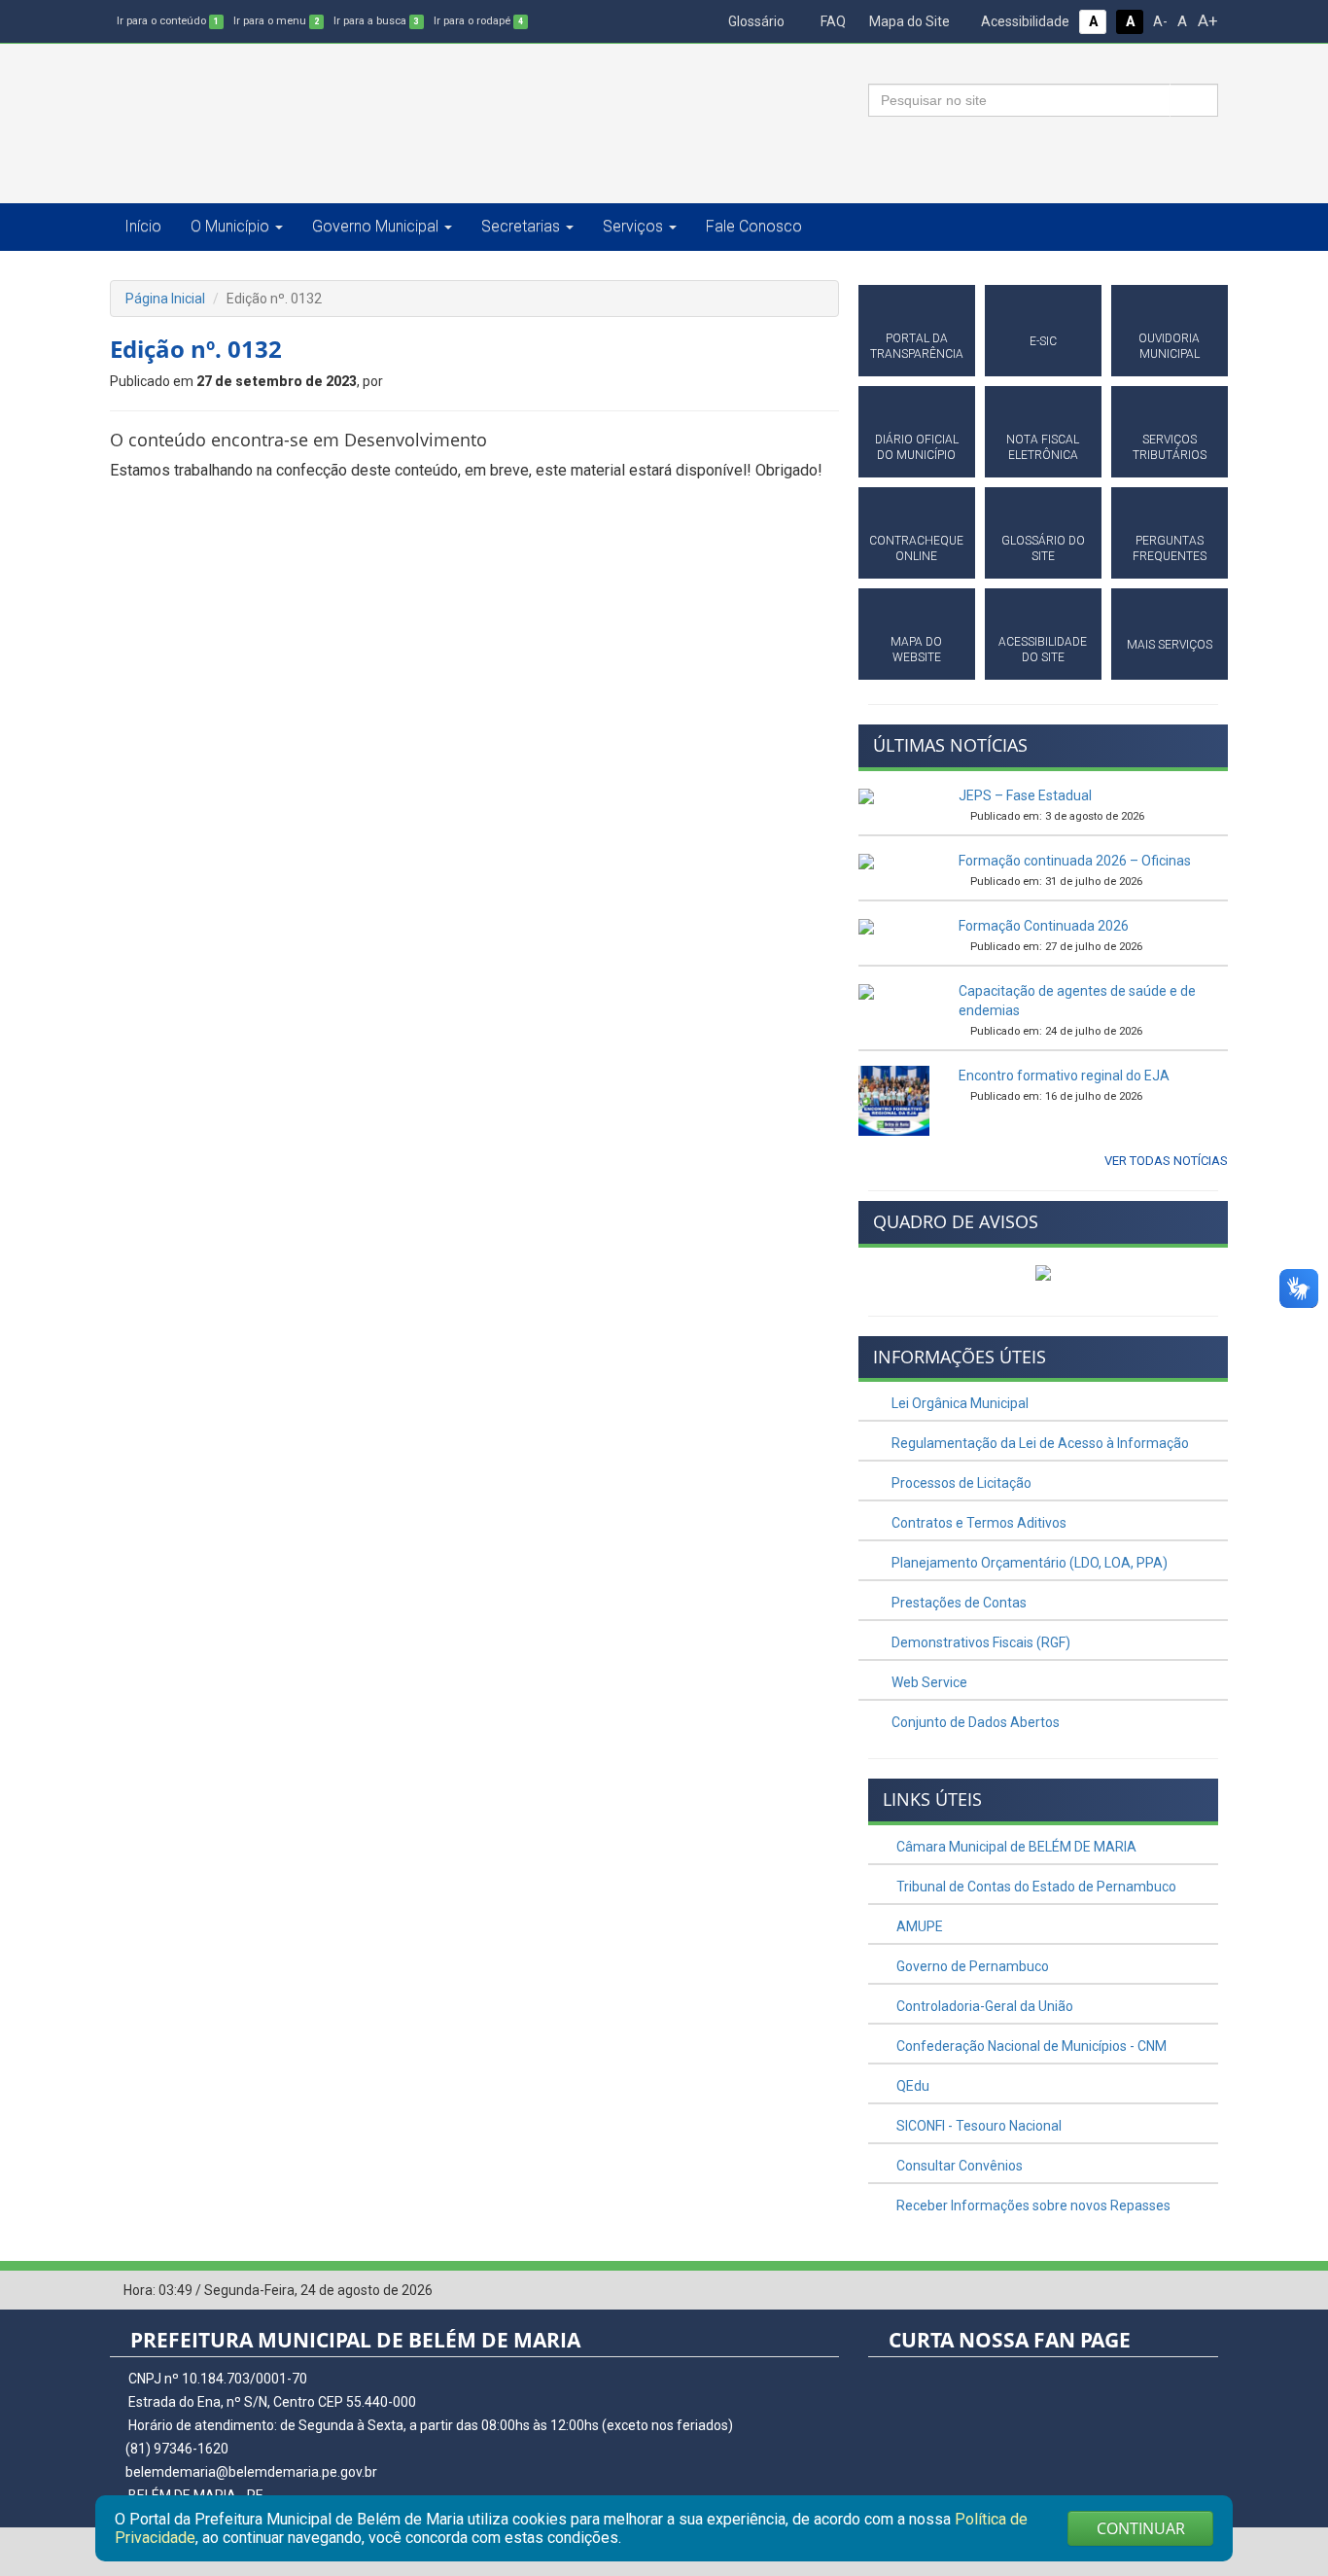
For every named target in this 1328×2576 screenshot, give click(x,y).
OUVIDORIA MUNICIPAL (1169, 346)
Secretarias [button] (521, 226)
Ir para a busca (376, 21)
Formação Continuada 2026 (1044, 926)
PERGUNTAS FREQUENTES (1170, 548)
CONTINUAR (1141, 2528)
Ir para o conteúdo (168, 21)
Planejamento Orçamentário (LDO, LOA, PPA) (1028, 1563)
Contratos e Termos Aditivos (978, 1523)
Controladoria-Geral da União (983, 2006)
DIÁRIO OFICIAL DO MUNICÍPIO (917, 447)
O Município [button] (230, 226)
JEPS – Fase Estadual (1025, 795)
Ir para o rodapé (478, 21)
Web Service (928, 1682)
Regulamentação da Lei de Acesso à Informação (1039, 1443)
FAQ (832, 21)
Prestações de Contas (958, 1603)
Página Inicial (165, 299)
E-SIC (1043, 341)
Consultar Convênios (958, 2166)
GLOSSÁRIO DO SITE (1043, 548)
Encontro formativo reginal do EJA (1064, 1076)
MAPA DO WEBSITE (916, 650)
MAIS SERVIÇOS (1170, 645)
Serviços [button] (633, 226)
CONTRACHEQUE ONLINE (916, 548)
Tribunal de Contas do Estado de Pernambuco (1035, 1887)
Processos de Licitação (960, 1483)
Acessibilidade (1024, 21)
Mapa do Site (908, 21)
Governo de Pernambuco (971, 1966)
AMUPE (918, 1926)
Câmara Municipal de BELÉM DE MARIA (1015, 1847)
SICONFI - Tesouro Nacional (978, 2126)
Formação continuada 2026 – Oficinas (1075, 861)
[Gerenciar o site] (1204, 2291)
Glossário (755, 21)
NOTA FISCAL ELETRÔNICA (1043, 447)
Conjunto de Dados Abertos (974, 1722)
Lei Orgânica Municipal (959, 1403)
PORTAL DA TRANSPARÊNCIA (917, 346)
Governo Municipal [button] (375, 226)
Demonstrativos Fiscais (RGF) (979, 1642)
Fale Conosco (754, 226)
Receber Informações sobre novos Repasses (1032, 2205)
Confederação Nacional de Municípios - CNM (1030, 2046)
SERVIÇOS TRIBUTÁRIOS (1170, 447)
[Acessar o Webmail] (1174, 2291)
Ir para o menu (276, 21)
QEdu (911, 2086)
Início (143, 226)
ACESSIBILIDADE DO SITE (1043, 650)
